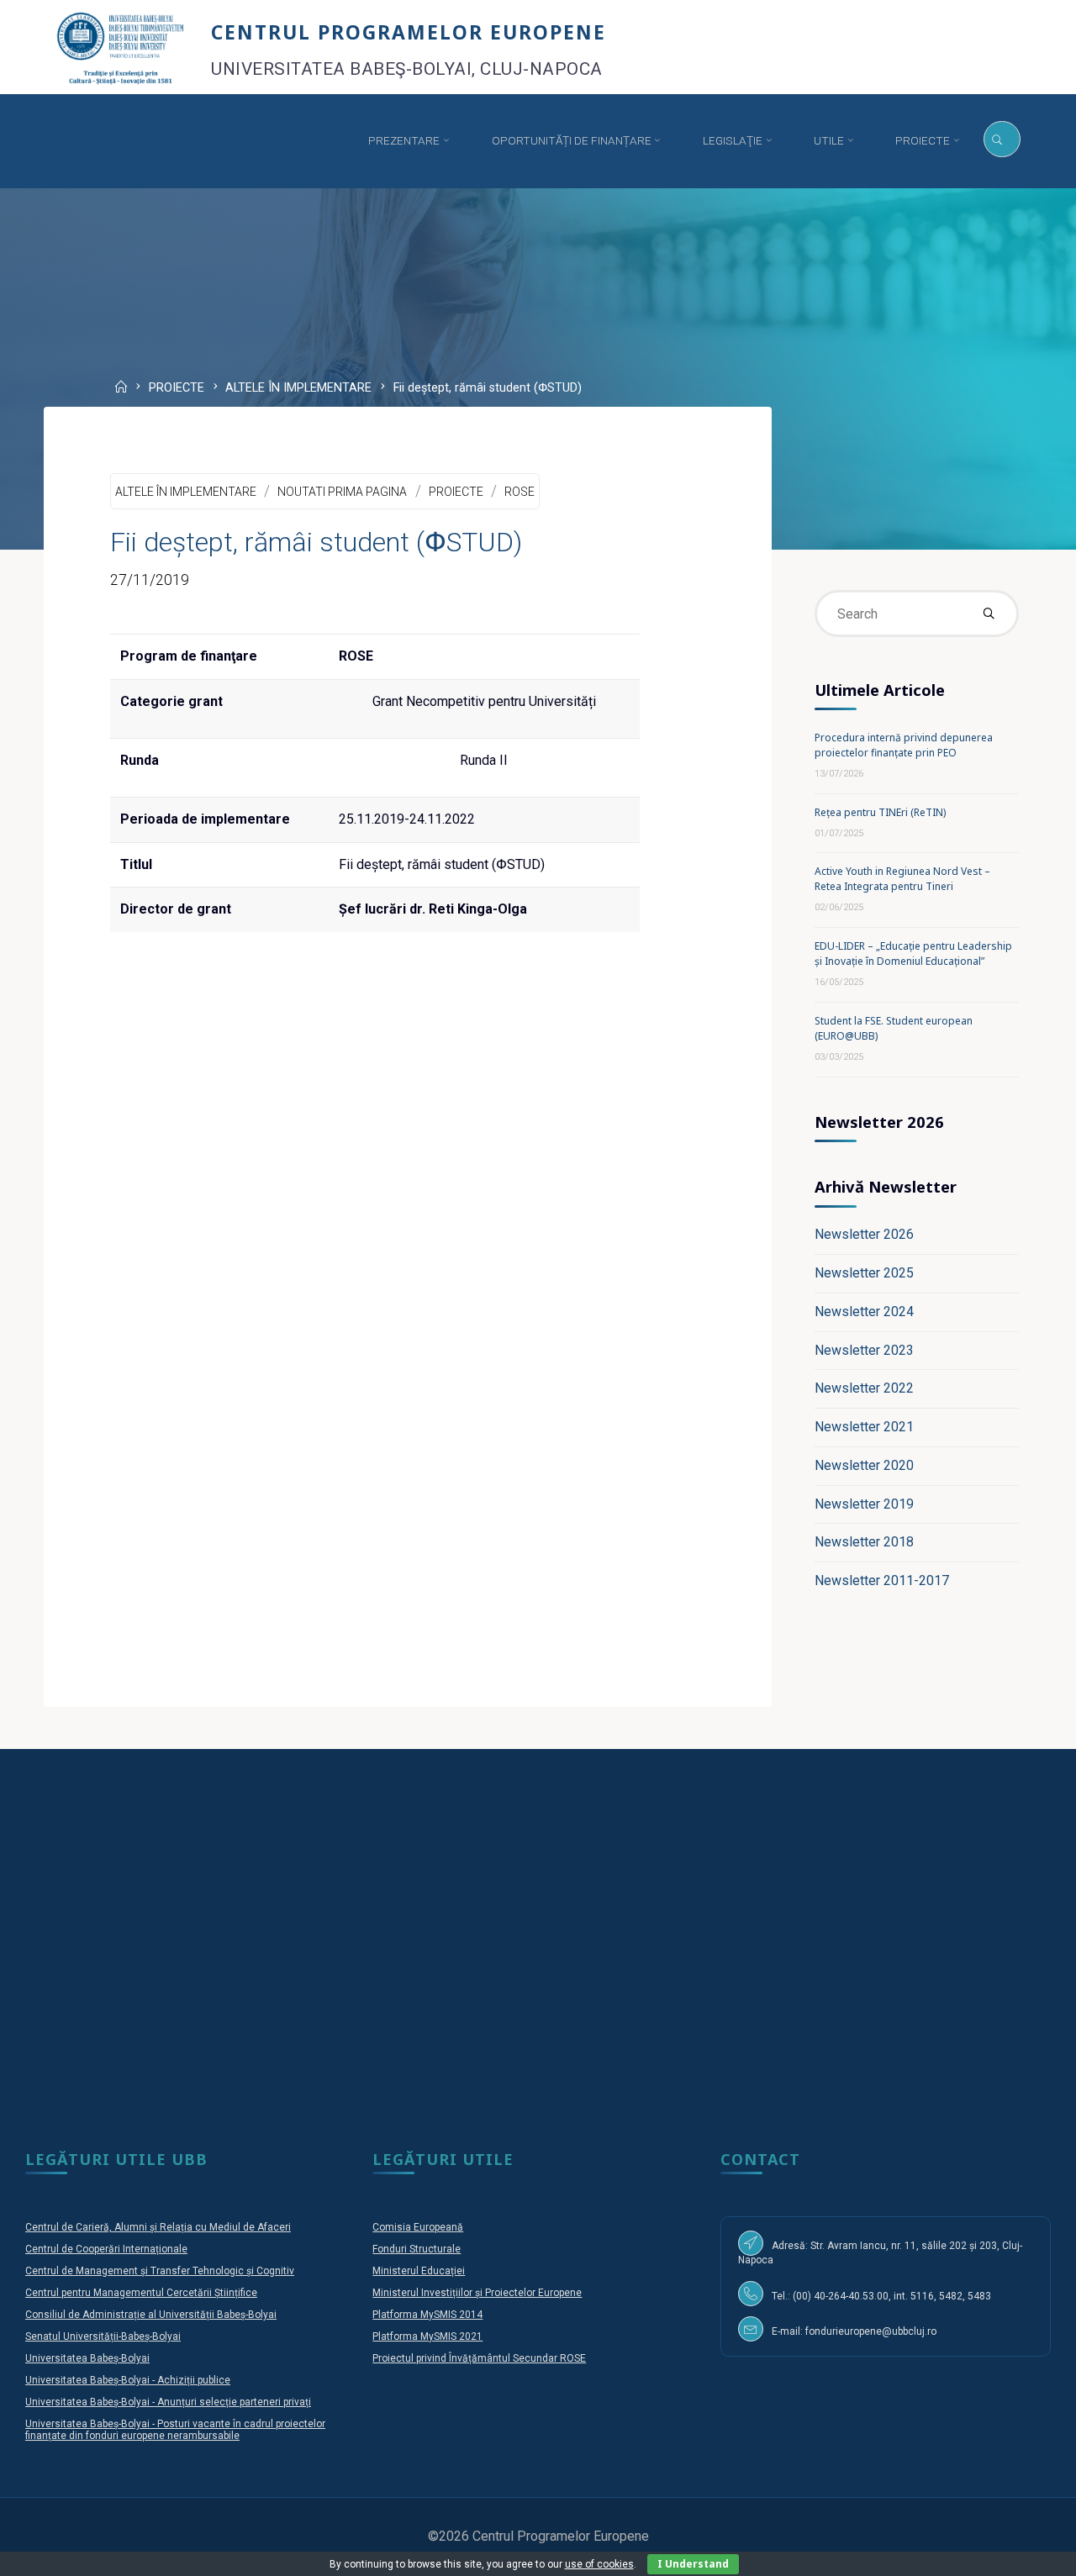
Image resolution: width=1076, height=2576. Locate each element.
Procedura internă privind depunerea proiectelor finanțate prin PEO (904, 745)
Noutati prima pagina (342, 492)
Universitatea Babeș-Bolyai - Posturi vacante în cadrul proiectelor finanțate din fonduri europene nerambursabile (175, 2430)
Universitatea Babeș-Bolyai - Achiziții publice (128, 2380)
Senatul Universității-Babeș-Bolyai (103, 2336)
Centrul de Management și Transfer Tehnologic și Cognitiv (160, 2271)
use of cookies (599, 2564)
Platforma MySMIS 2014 (427, 2315)
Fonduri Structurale (417, 2249)
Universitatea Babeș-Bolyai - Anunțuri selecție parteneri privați (168, 2402)
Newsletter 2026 (864, 1234)
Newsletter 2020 (864, 1465)
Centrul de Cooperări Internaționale (106, 2249)
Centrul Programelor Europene (409, 32)
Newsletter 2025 (864, 1273)
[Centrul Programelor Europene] (121, 47)
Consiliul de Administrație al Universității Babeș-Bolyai (151, 2315)
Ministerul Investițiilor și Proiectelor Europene (477, 2293)
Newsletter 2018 (864, 1542)
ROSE (520, 492)
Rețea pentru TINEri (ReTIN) (880, 812)
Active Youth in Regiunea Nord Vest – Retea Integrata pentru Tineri (902, 879)
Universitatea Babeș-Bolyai (87, 2358)
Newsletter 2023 (864, 1350)
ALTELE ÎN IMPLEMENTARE (298, 389)
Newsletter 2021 (864, 1427)
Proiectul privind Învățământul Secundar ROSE (479, 2358)
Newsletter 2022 (864, 1388)
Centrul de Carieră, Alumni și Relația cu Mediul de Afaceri (158, 2227)
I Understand (693, 2564)
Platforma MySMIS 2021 (427, 2336)
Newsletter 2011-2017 (882, 1580)
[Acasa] (314, 141)
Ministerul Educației (419, 2271)
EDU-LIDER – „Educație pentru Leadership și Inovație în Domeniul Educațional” (913, 953)
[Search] (1002, 140)
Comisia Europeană (418, 2227)
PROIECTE (177, 389)
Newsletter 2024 (864, 1312)
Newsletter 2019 (864, 1504)
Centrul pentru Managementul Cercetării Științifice (141, 2293)
